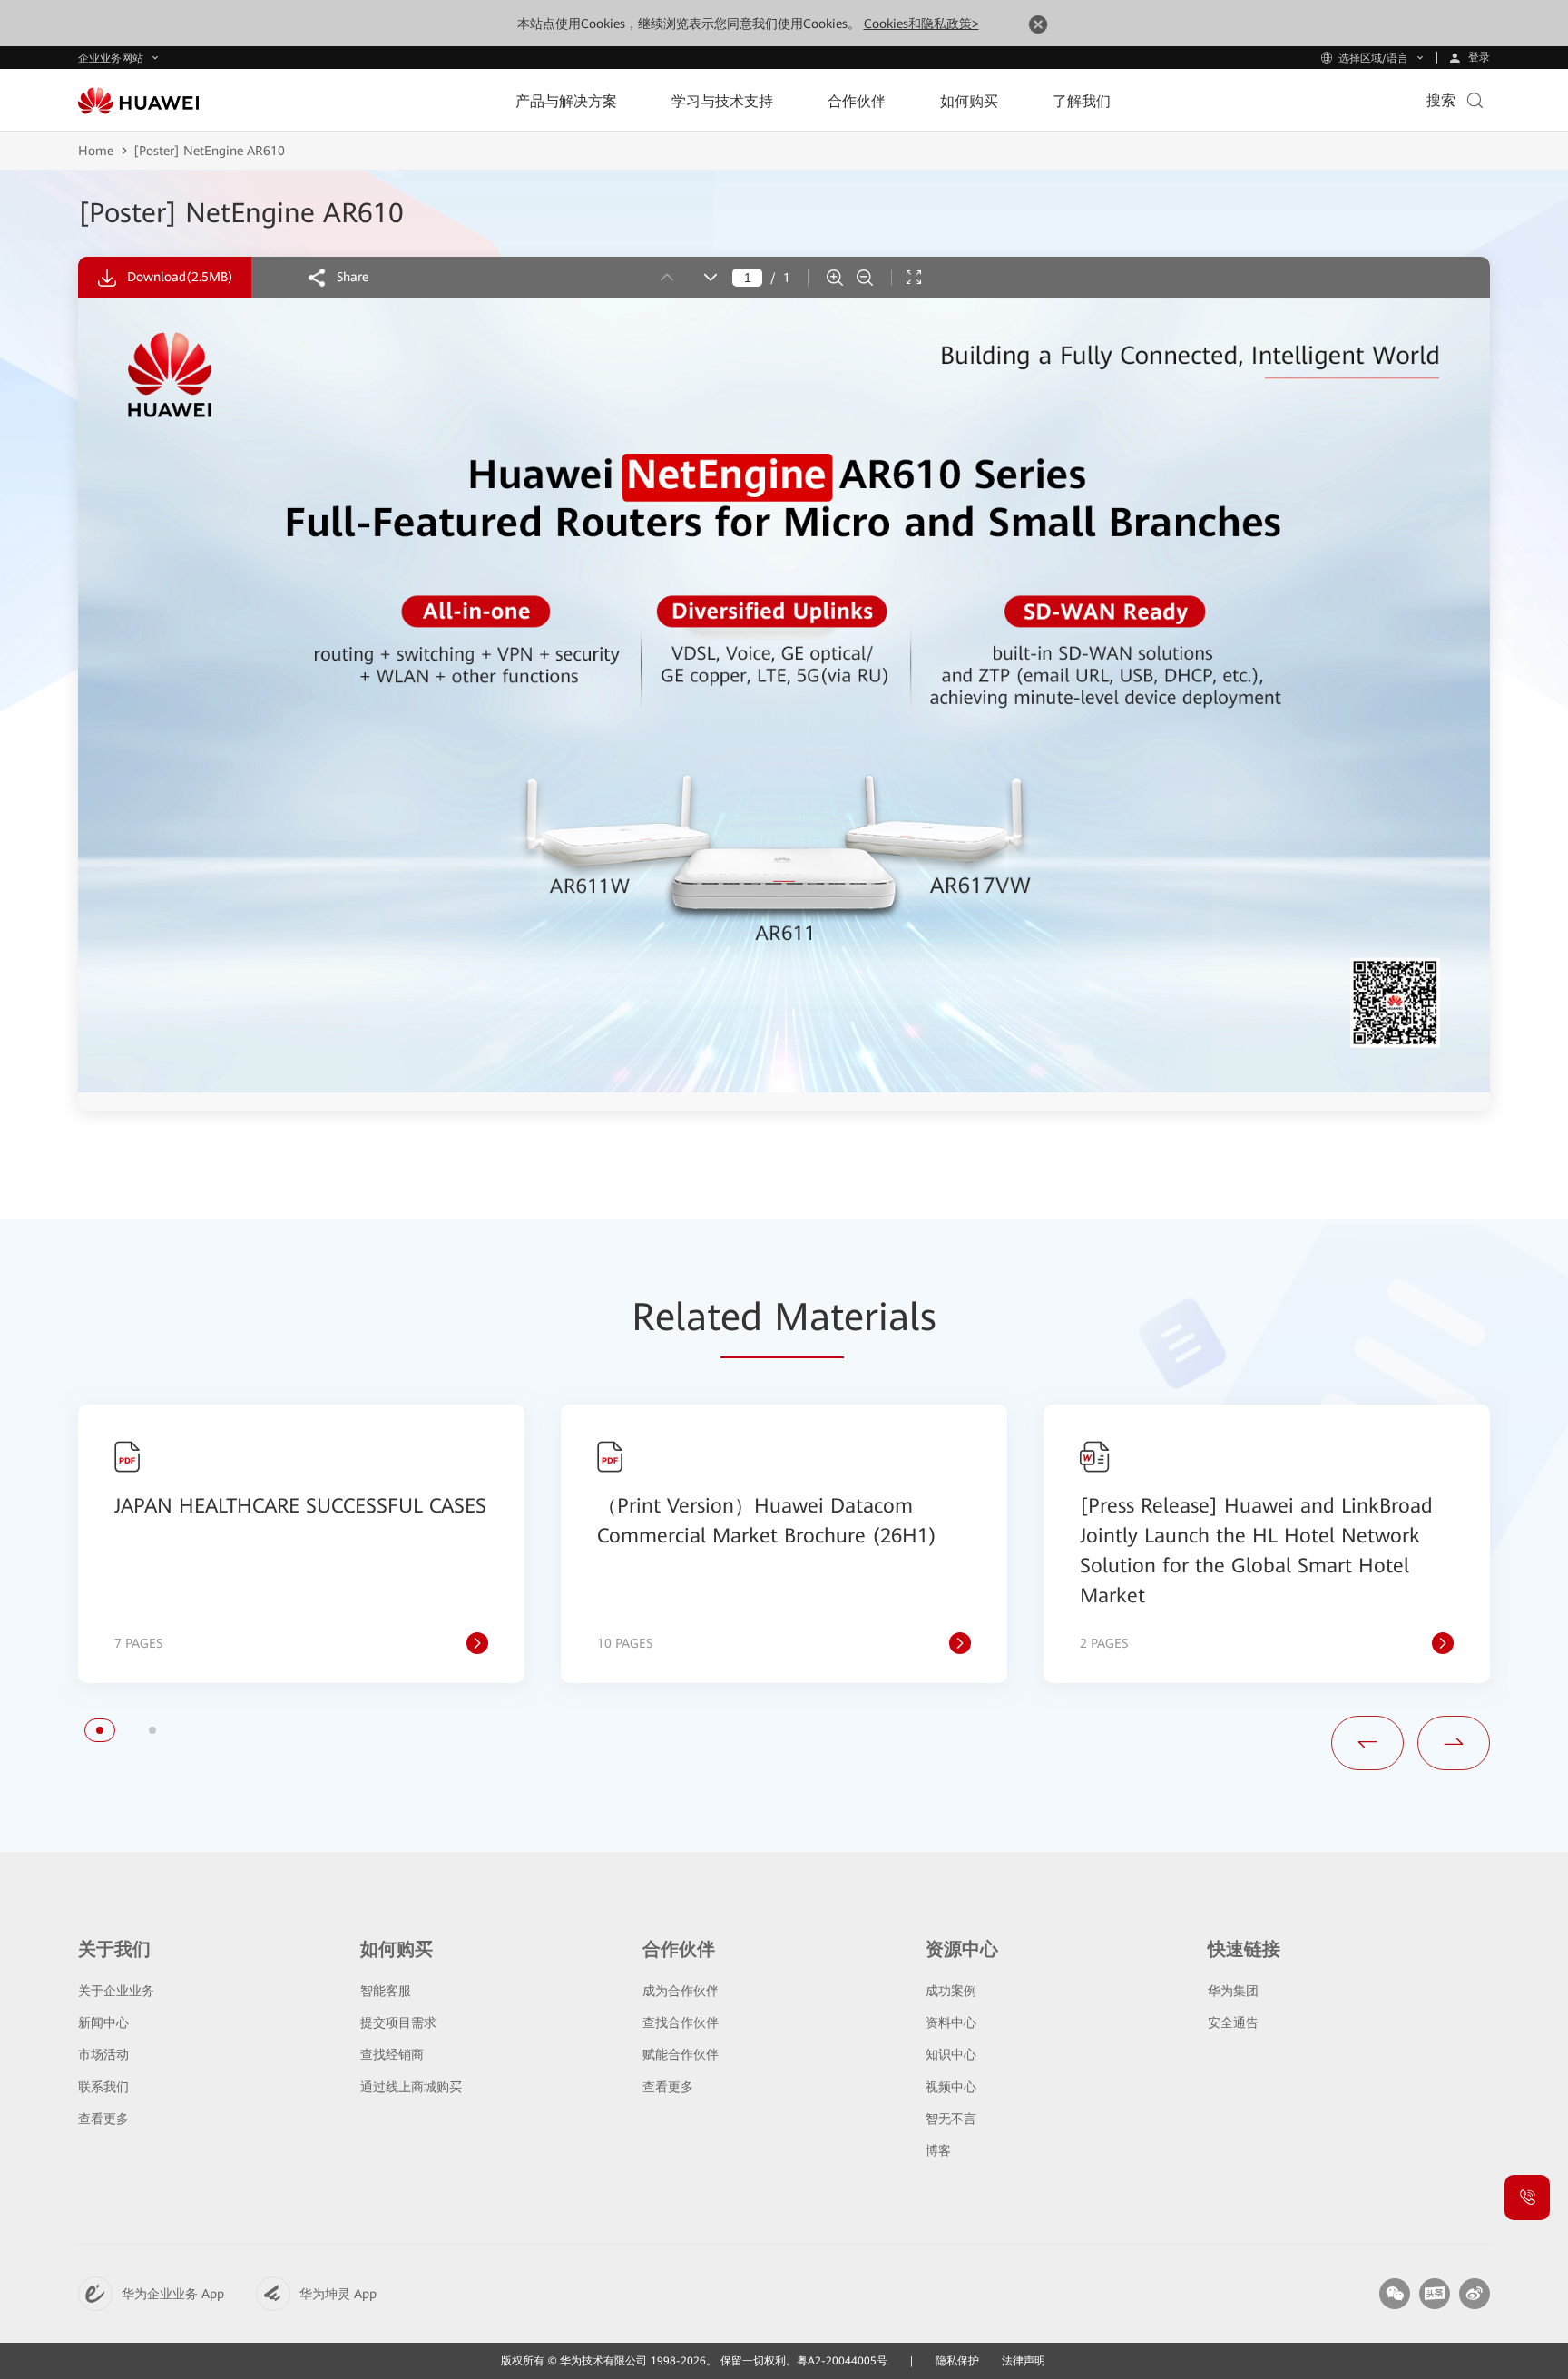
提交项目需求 (398, 2022)
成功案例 (951, 1991)
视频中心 (951, 2087)
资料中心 (951, 2022)
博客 (938, 2150)
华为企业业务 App (173, 2294)
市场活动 (103, 2054)
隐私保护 (957, 2361)
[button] (100, 1730)
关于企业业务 (116, 1991)
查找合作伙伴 (681, 2022)
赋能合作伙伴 (681, 2054)
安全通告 (1233, 2022)
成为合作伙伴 (681, 1991)
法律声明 (1024, 2361)
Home (96, 151)
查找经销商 (392, 2054)
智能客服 (386, 1991)
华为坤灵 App (338, 2294)
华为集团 (1233, 1991)
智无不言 (951, 2119)
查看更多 (103, 2119)
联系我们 (103, 2087)
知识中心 (951, 2054)
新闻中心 (103, 2022)
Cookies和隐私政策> (921, 24)
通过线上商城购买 (411, 2087)
